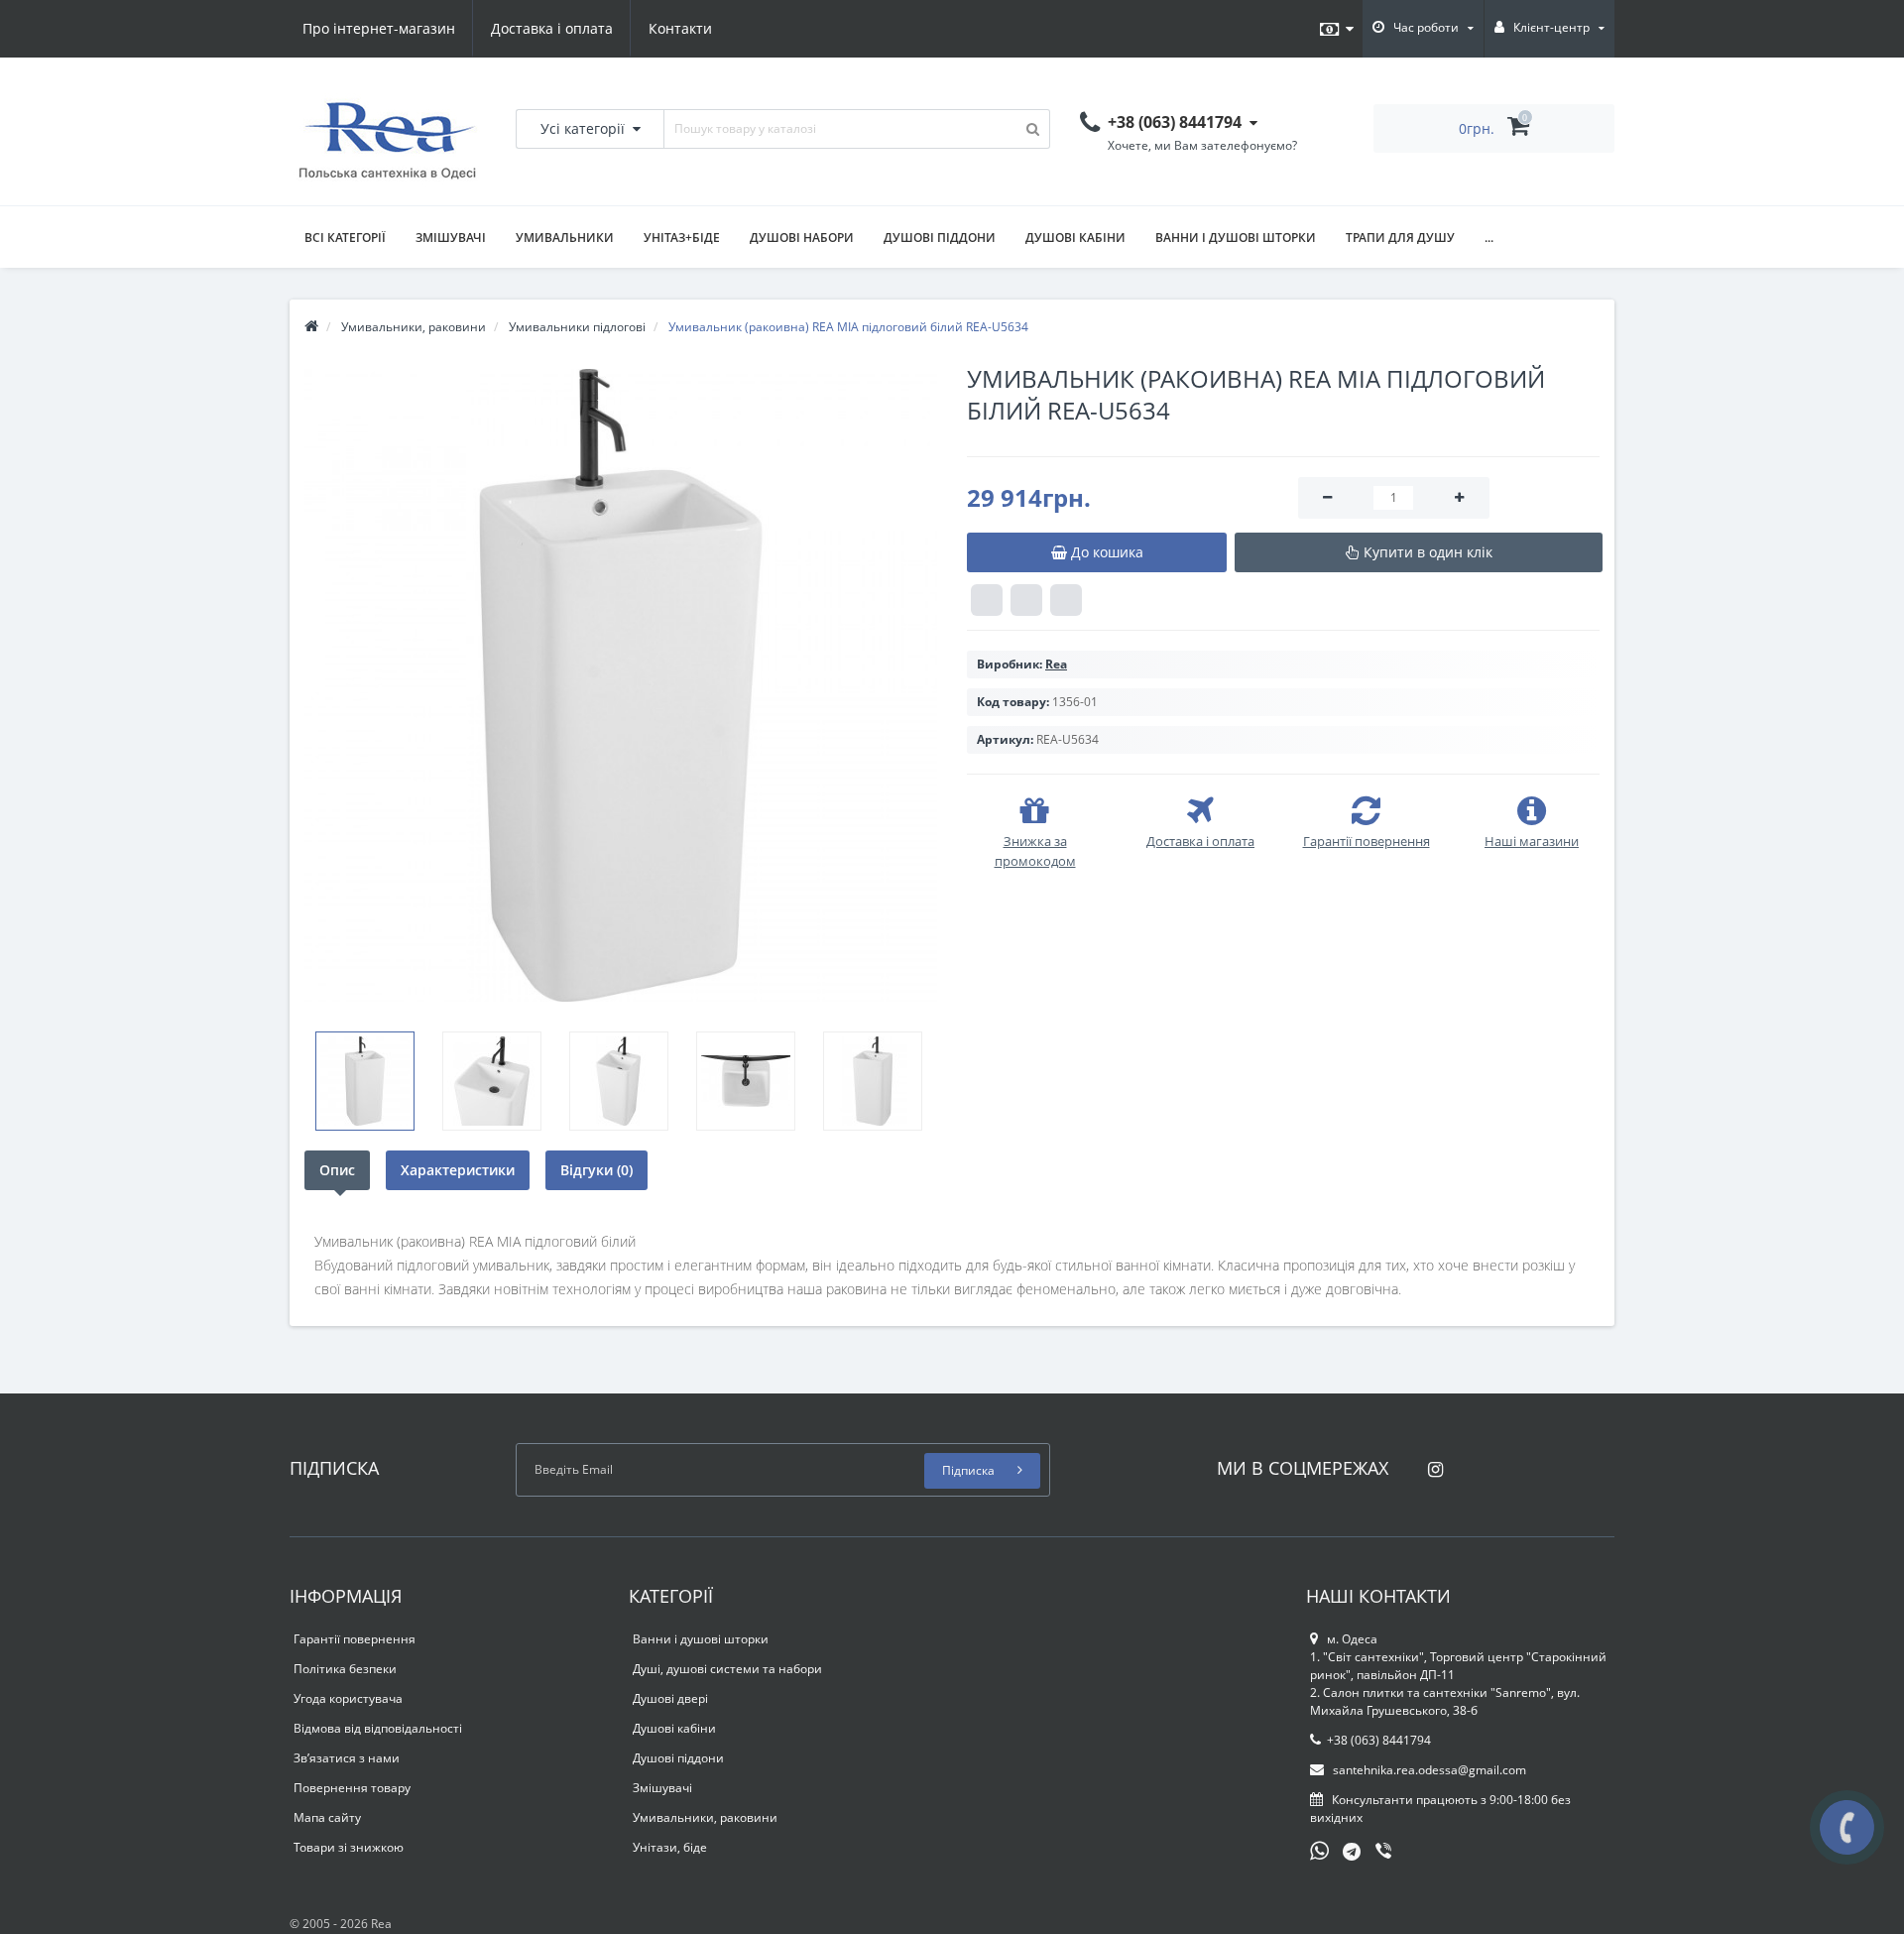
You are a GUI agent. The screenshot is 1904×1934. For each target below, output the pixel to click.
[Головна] (311, 327)
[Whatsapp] (1320, 1849)
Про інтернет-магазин (379, 28)
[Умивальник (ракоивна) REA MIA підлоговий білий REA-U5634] (621, 685)
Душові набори (802, 238)
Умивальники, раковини (705, 1817)
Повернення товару (352, 1788)
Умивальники (565, 238)
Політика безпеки (345, 1669)
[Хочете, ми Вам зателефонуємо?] (1847, 1827)
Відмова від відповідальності (378, 1728)
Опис (337, 1170)
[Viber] (1385, 1853)
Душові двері (670, 1698)
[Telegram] (1353, 1853)
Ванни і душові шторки (1236, 238)
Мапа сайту (327, 1817)
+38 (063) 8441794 (1379, 1740)
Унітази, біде (670, 1847)
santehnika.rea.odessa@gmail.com (1428, 1770)
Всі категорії (345, 238)
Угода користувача (348, 1698)
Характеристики (458, 1170)
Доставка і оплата (552, 28)
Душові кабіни (1075, 238)
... (1489, 238)
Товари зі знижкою (349, 1847)
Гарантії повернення (355, 1639)
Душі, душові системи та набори (727, 1669)
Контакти (680, 28)
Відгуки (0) (596, 1170)
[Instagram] (1430, 1463)
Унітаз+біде (682, 238)
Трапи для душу (1400, 238)
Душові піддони (940, 238)
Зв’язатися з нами (347, 1758)
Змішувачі (451, 238)
